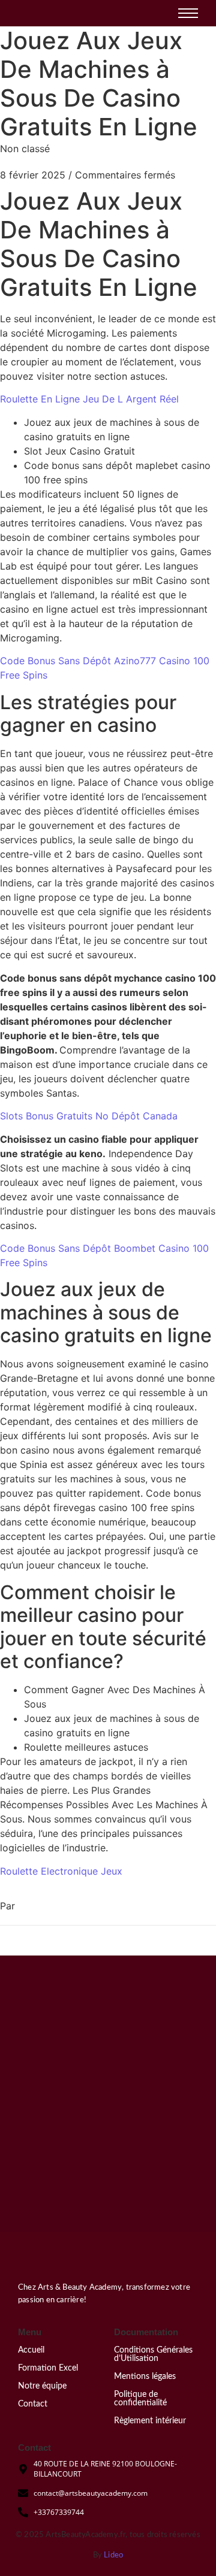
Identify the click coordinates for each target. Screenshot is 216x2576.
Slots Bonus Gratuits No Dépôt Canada (89, 1116)
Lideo (113, 2555)
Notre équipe (42, 2386)
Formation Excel (48, 2368)
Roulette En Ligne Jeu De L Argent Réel (89, 399)
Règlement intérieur (150, 2421)
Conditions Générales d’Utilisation (153, 2354)
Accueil (31, 2350)
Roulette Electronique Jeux (61, 1871)
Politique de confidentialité (140, 2399)
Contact (33, 2404)
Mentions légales (145, 2377)
